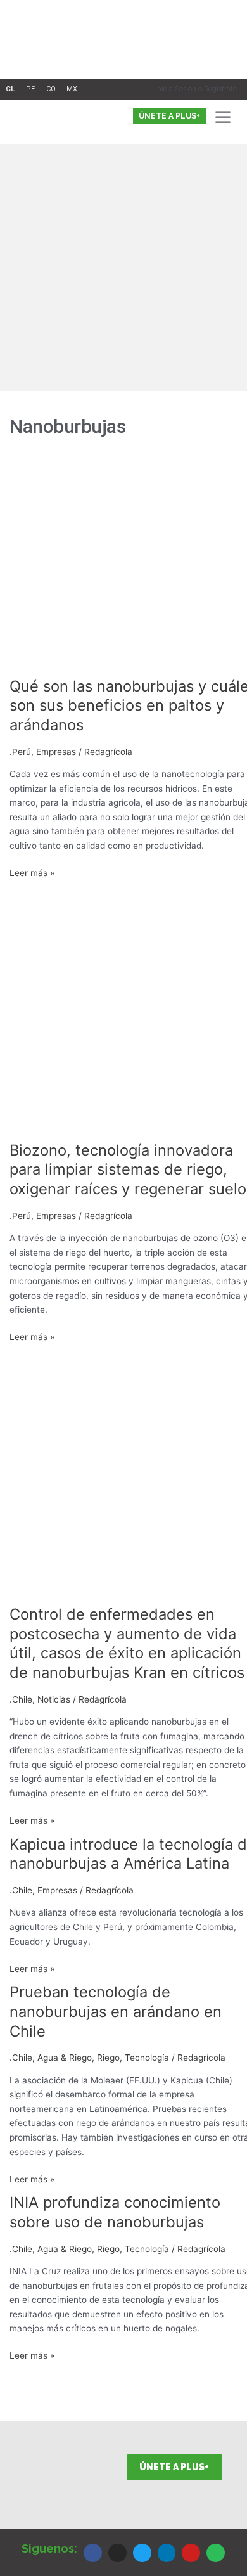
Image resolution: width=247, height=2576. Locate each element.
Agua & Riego (65, 2058)
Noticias (54, 1699)
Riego (108, 2058)
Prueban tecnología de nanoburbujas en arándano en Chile (116, 2012)
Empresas (56, 752)
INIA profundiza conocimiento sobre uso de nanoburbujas (115, 2212)
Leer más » (32, 872)
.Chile (21, 1699)
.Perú (20, 752)
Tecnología (147, 2058)
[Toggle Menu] (225, 117)
